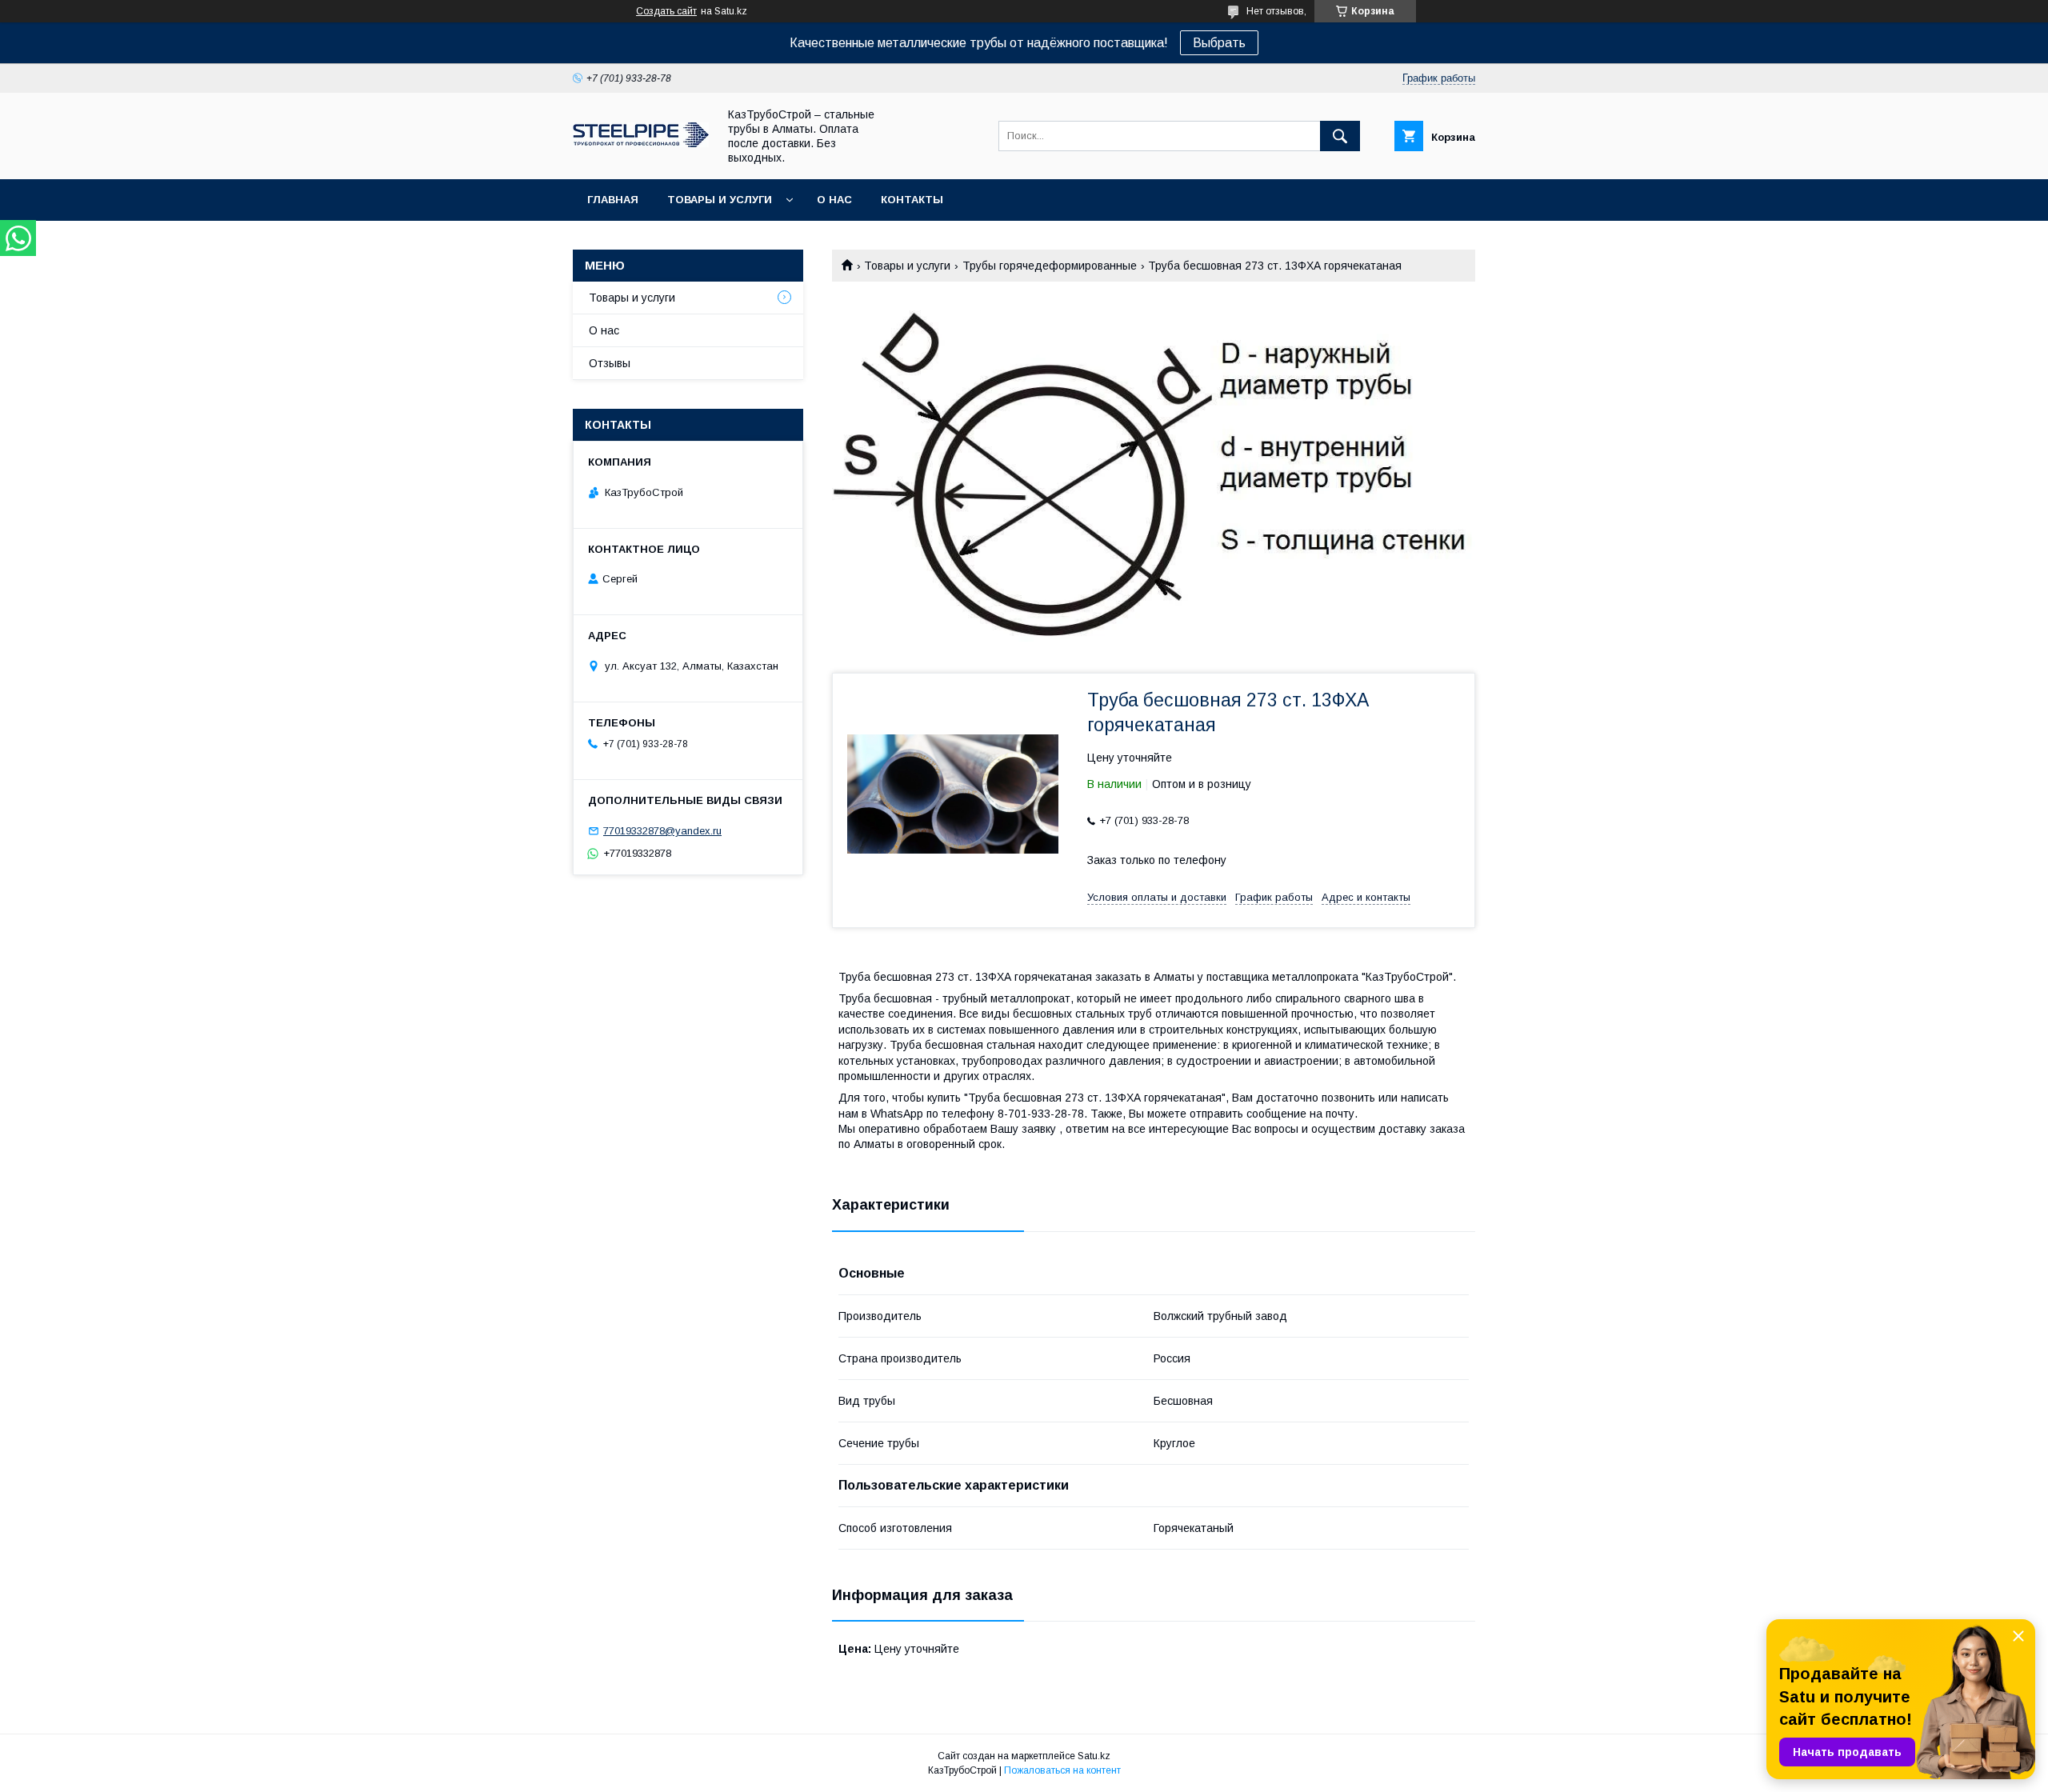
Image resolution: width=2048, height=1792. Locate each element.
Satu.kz (1094, 1756)
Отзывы (610, 363)
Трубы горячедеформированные (1050, 266)
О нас (834, 200)
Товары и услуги (720, 200)
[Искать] (1340, 136)
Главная (613, 200)
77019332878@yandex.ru (662, 831)
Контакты (912, 200)
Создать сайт (666, 11)
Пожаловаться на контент (1062, 1770)
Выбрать (1219, 43)
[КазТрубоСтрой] (641, 143)
